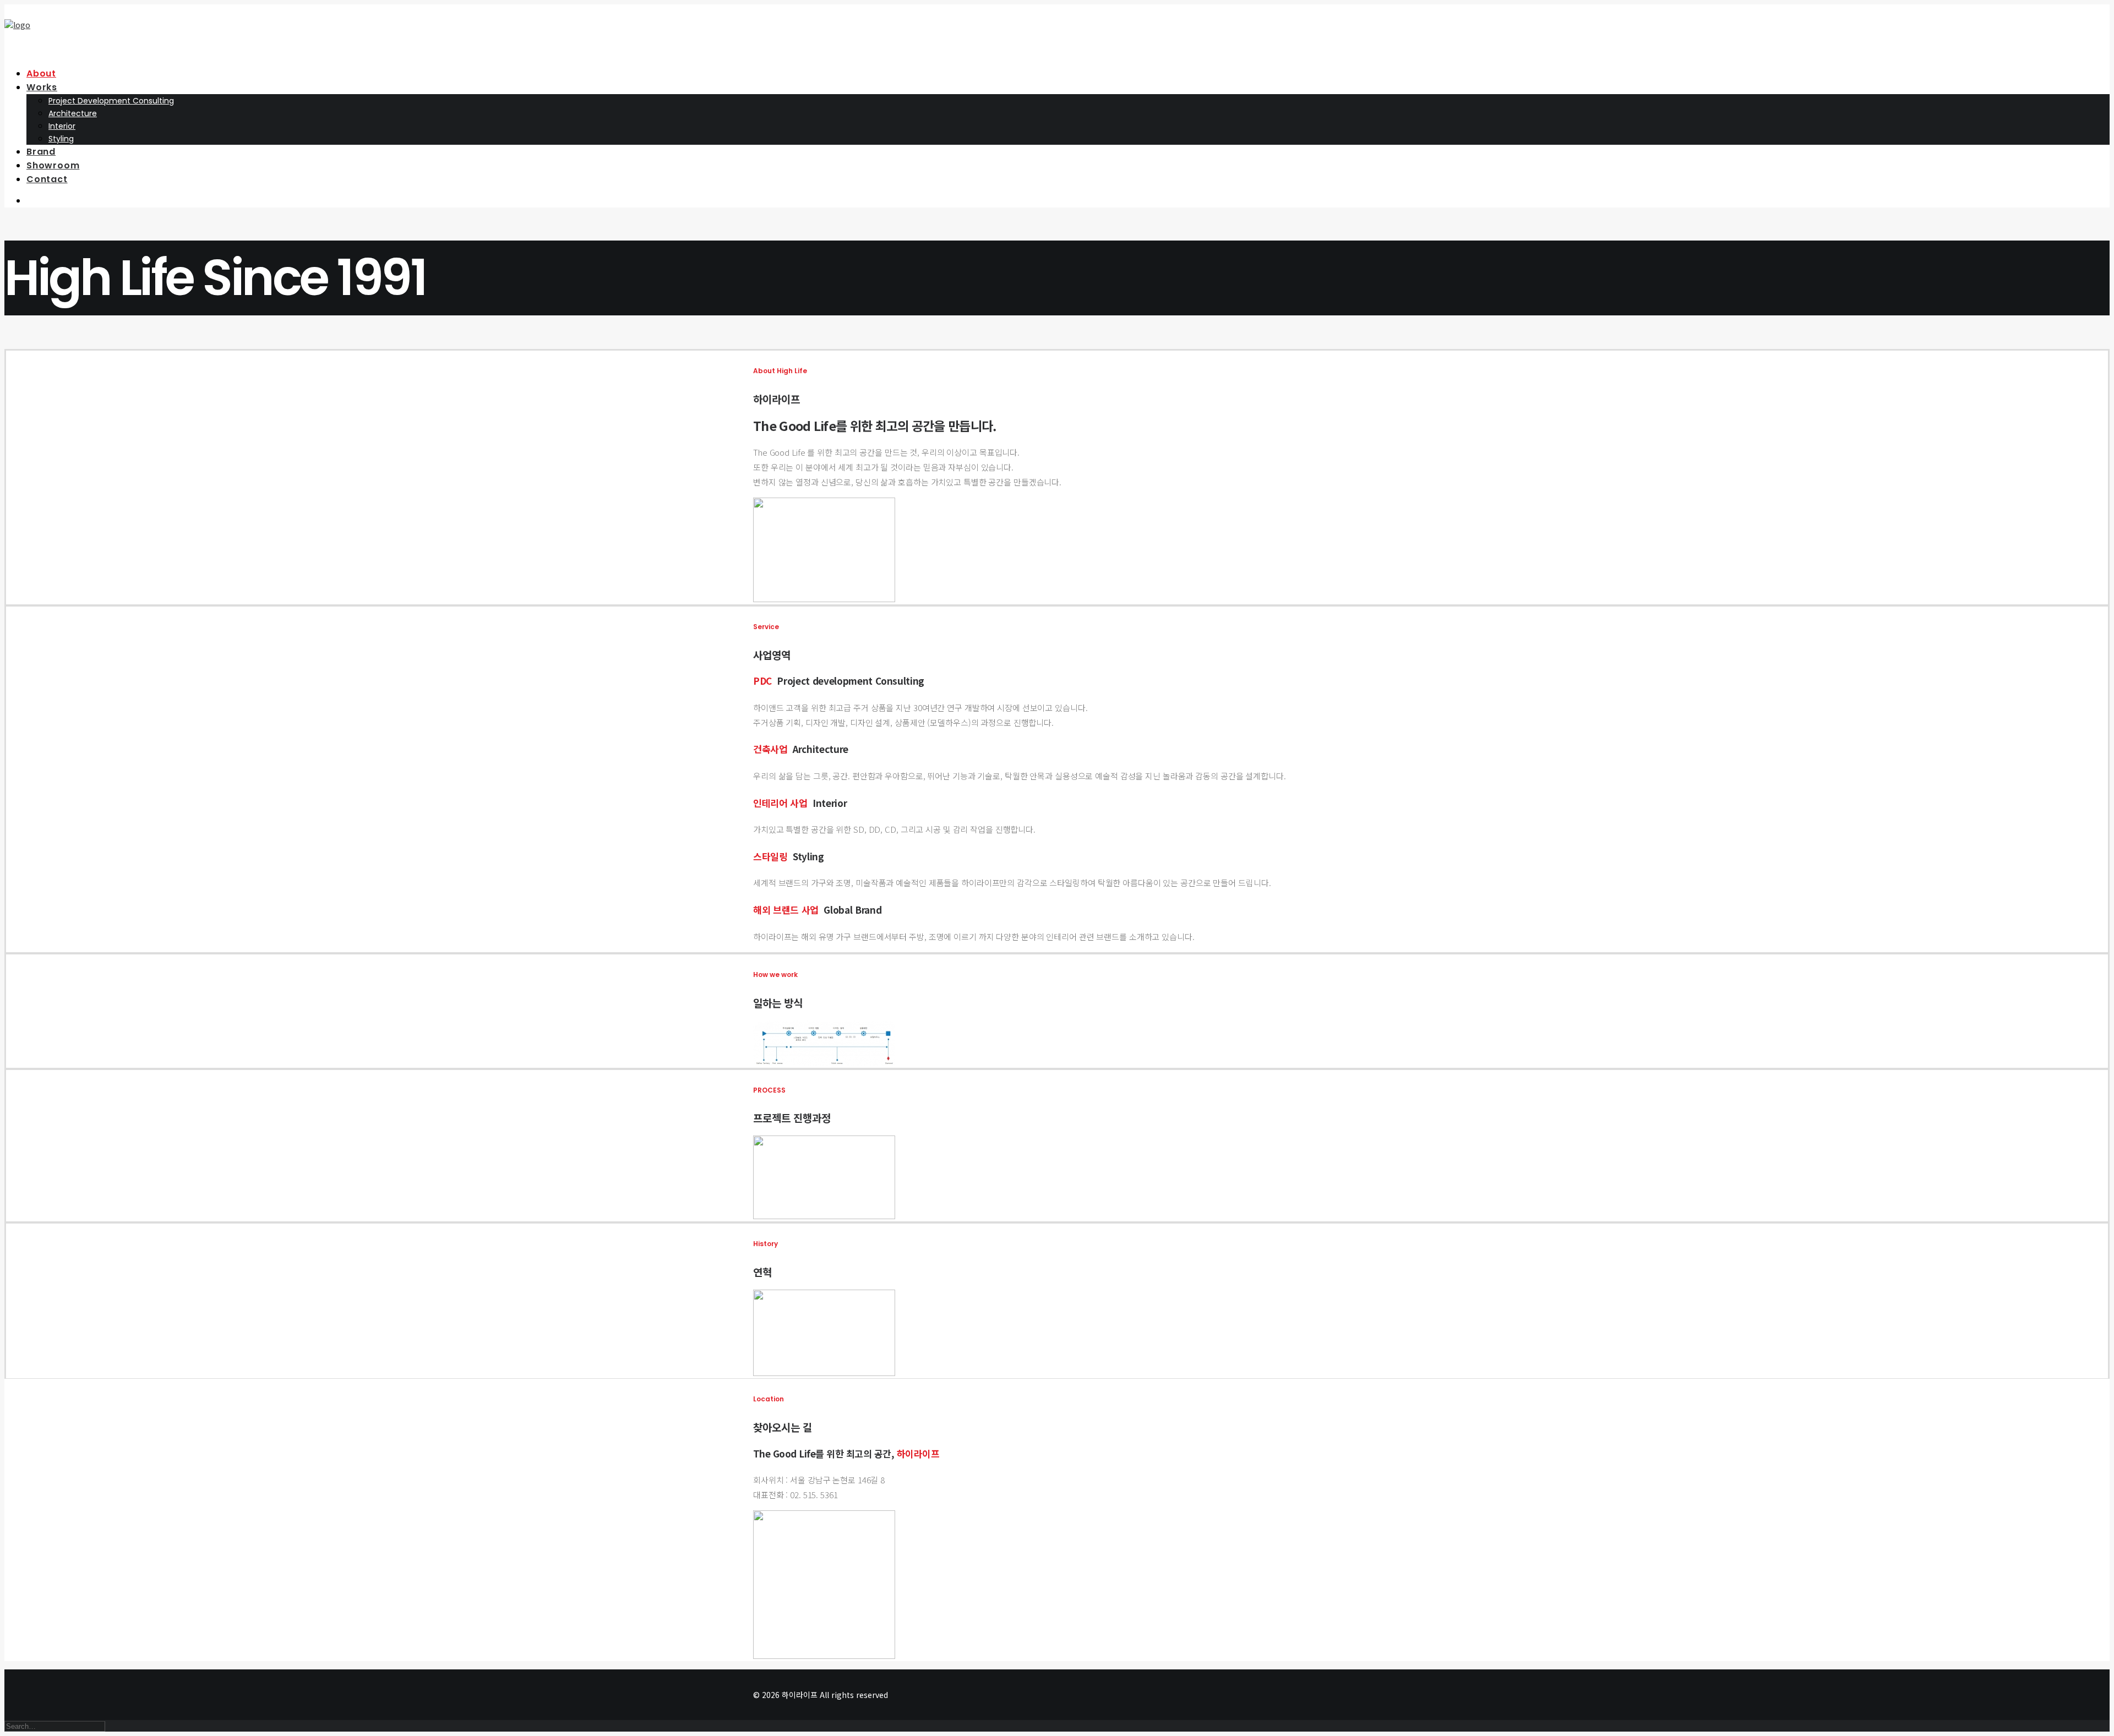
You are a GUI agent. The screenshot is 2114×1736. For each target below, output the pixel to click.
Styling (61, 139)
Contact (47, 179)
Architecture (73, 113)
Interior (62, 126)
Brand (41, 152)
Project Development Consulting (111, 101)
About (41, 73)
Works (42, 87)
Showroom (53, 165)
